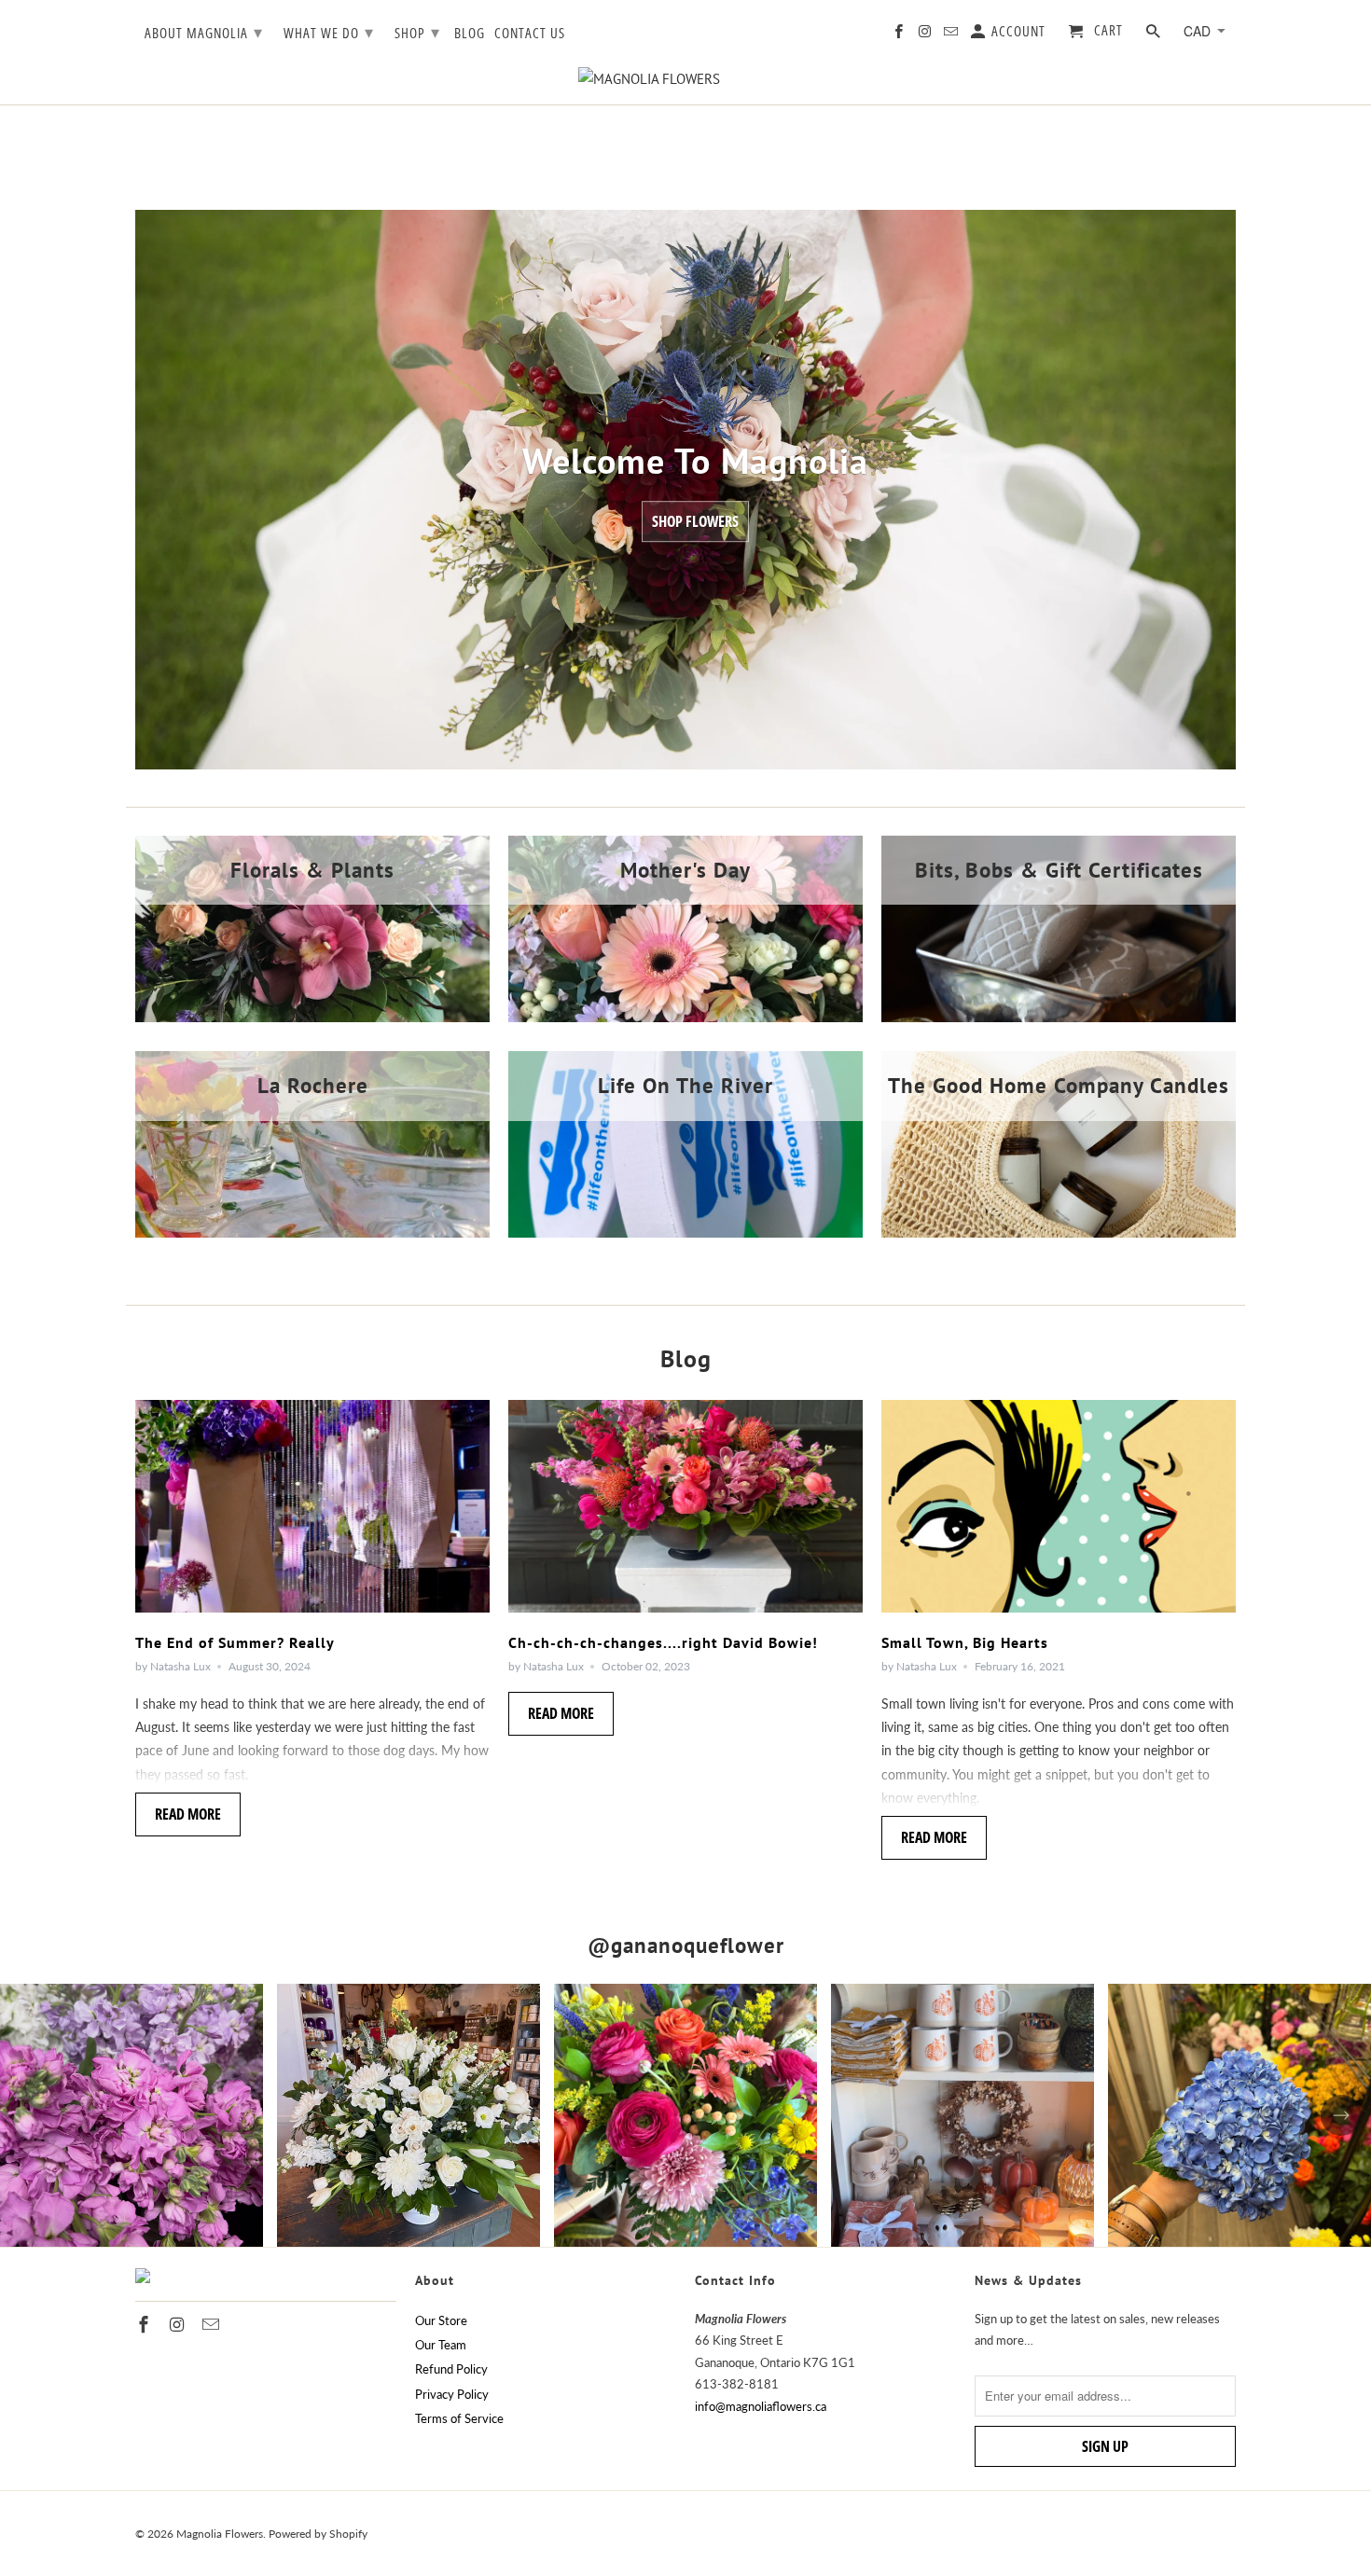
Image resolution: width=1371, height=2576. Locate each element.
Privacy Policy (452, 2394)
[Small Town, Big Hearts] (1059, 1506)
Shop (417, 32)
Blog (470, 34)
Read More (188, 1814)
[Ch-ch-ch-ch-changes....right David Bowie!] (685, 1506)
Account (1017, 32)
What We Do (329, 32)
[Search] (1155, 35)
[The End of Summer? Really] (312, 1506)
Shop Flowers (695, 522)
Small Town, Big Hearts (965, 1642)
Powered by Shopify (318, 2534)
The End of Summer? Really (235, 1642)
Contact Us (530, 34)
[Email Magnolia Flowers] (952, 35)
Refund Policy (451, 2369)
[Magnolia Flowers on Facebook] (900, 35)
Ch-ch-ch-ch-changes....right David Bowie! (663, 1642)
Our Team (441, 2345)
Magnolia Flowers (220, 2534)
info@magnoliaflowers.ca (761, 2406)
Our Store (441, 2320)
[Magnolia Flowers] (685, 79)
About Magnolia (204, 32)
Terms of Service (459, 2418)
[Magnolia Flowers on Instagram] (926, 35)
